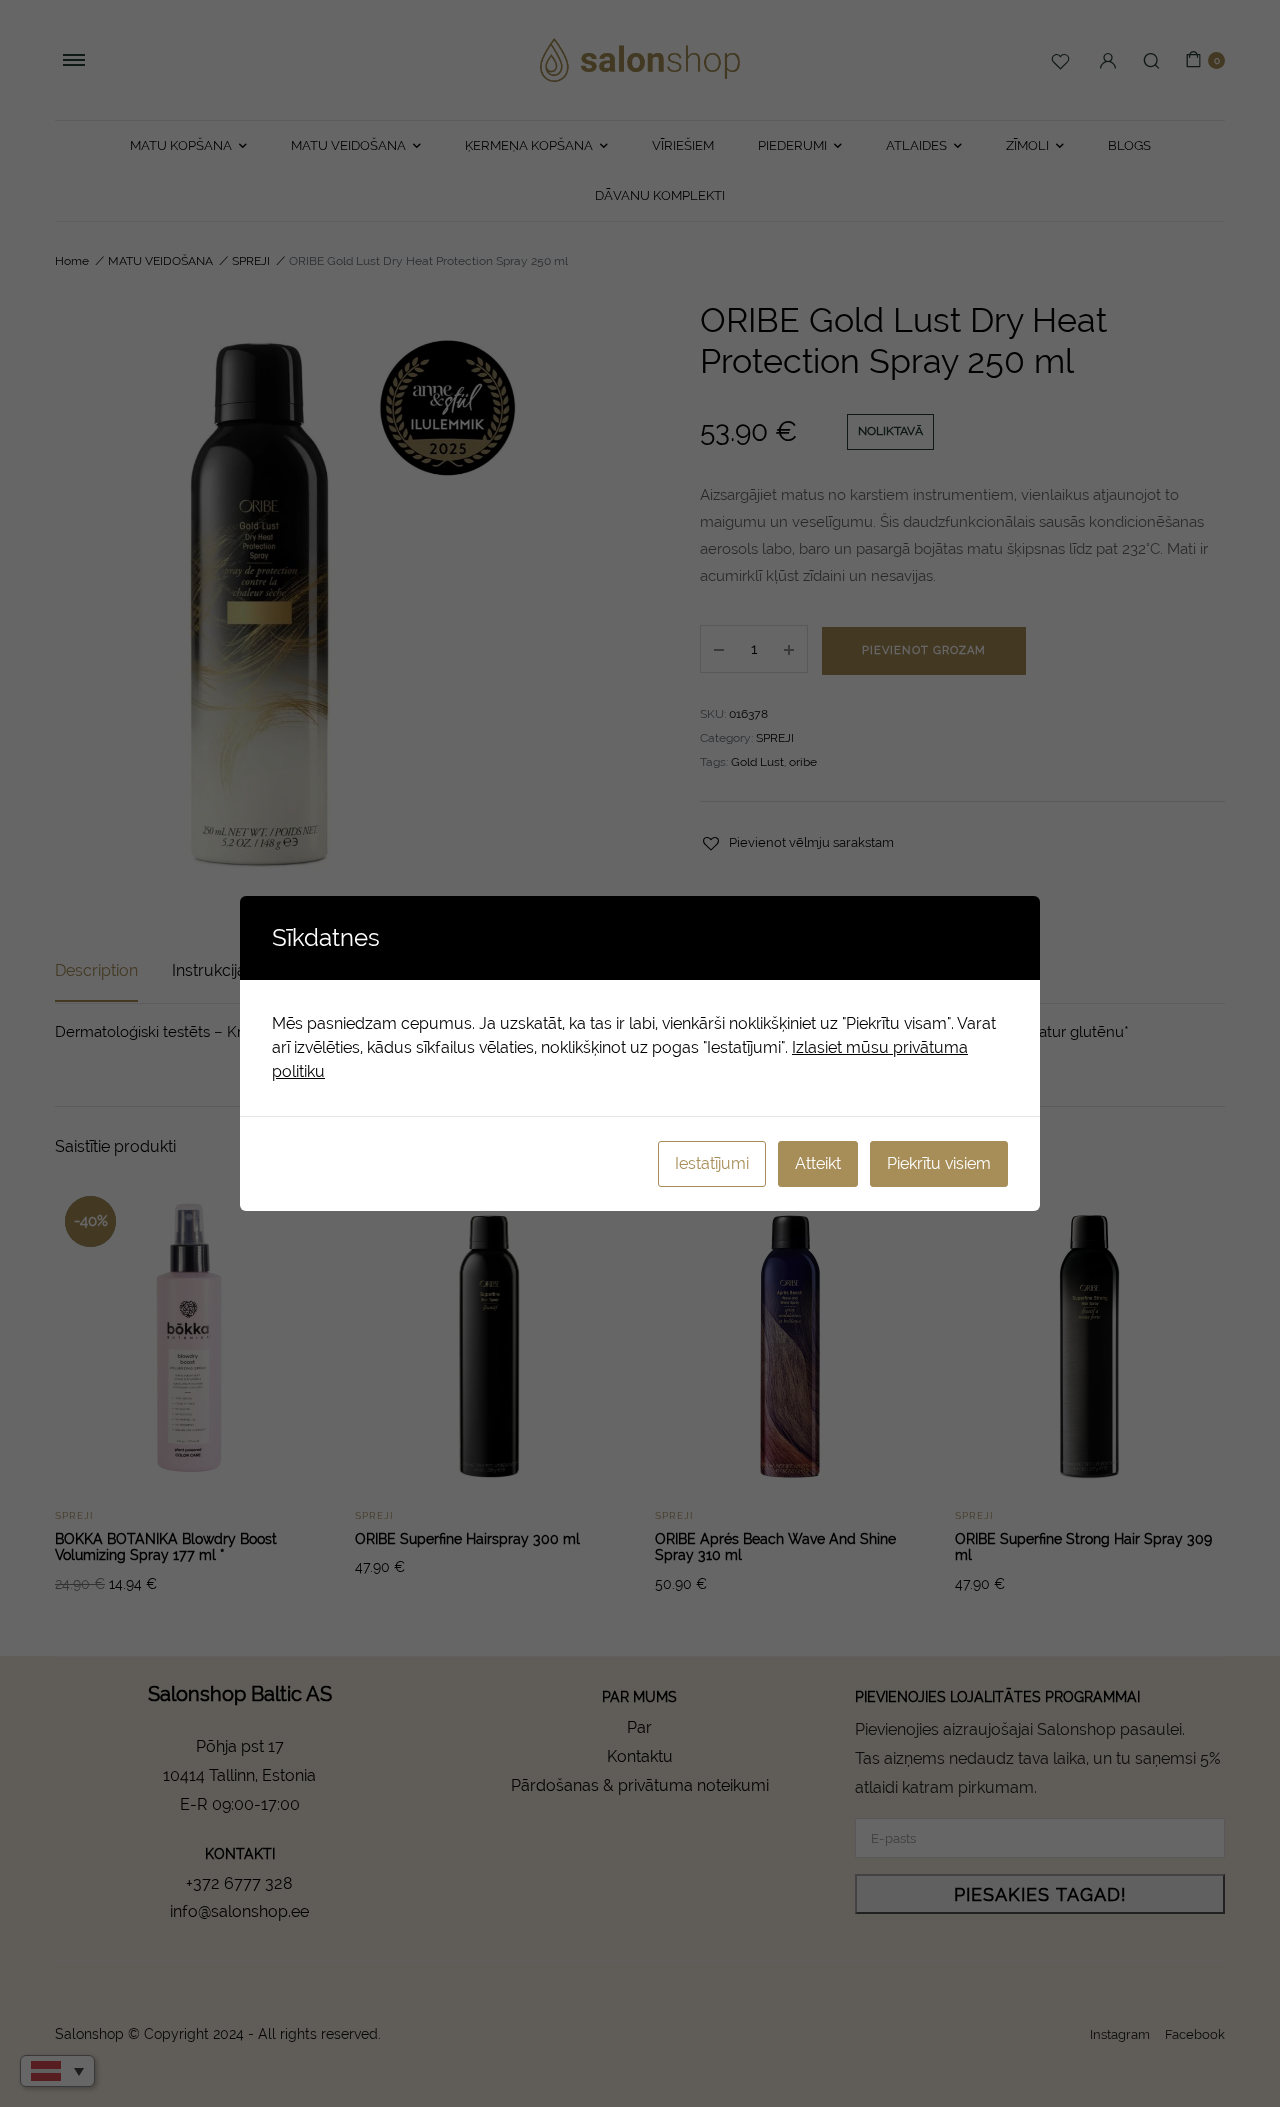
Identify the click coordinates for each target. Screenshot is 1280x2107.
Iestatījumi (712, 1163)
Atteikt (818, 1163)
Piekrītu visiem (939, 1163)
